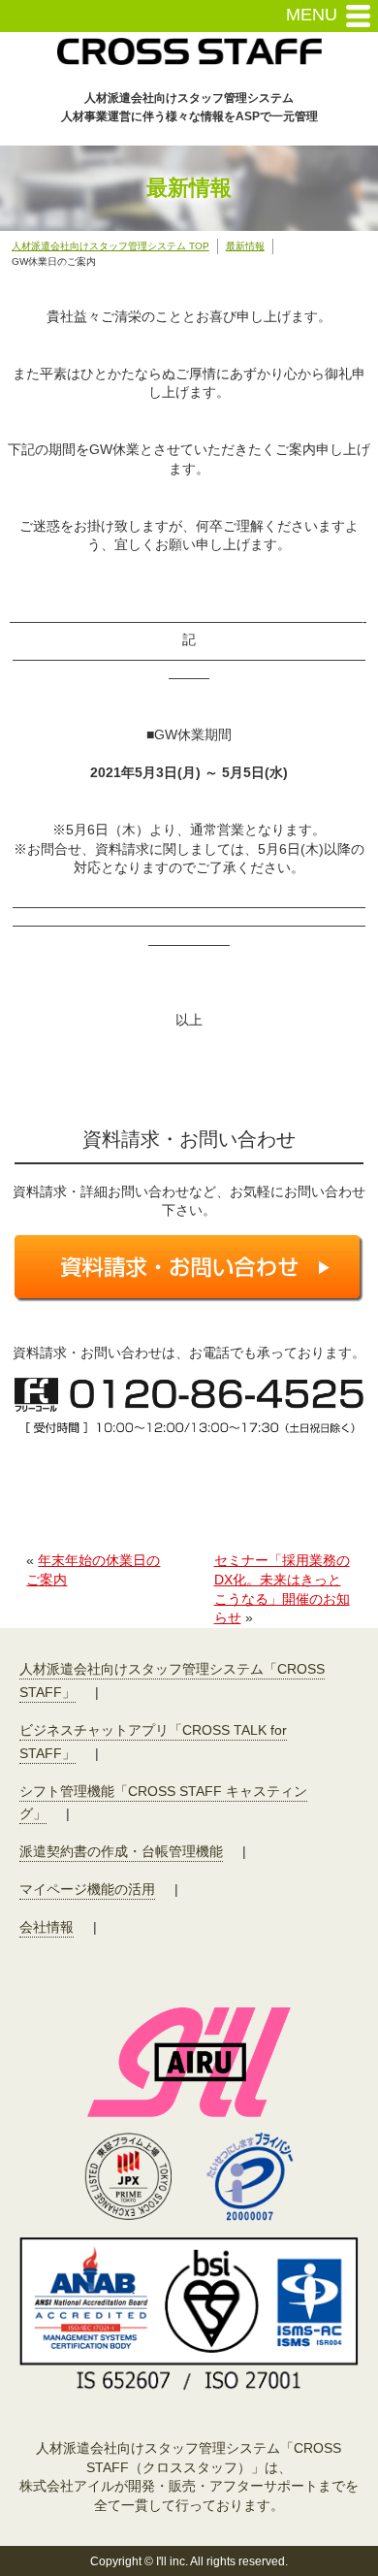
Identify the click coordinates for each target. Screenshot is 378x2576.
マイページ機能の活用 (87, 1889)
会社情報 (47, 1927)
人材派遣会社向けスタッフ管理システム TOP (110, 246)
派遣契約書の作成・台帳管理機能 (121, 1851)
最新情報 (245, 246)
